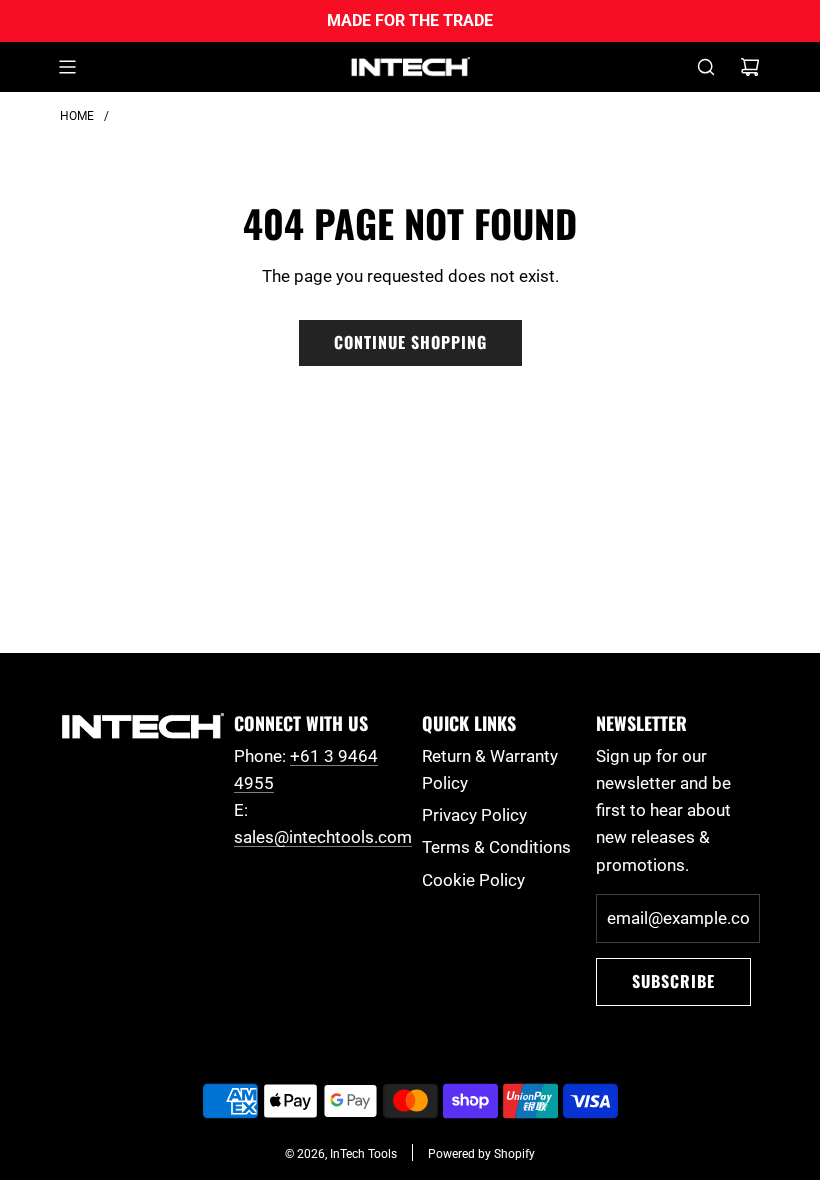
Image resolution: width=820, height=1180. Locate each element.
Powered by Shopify (481, 1154)
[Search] (706, 67)
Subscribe (673, 981)
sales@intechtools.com (323, 837)
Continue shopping (410, 342)
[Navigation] (67, 67)
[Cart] (750, 67)
